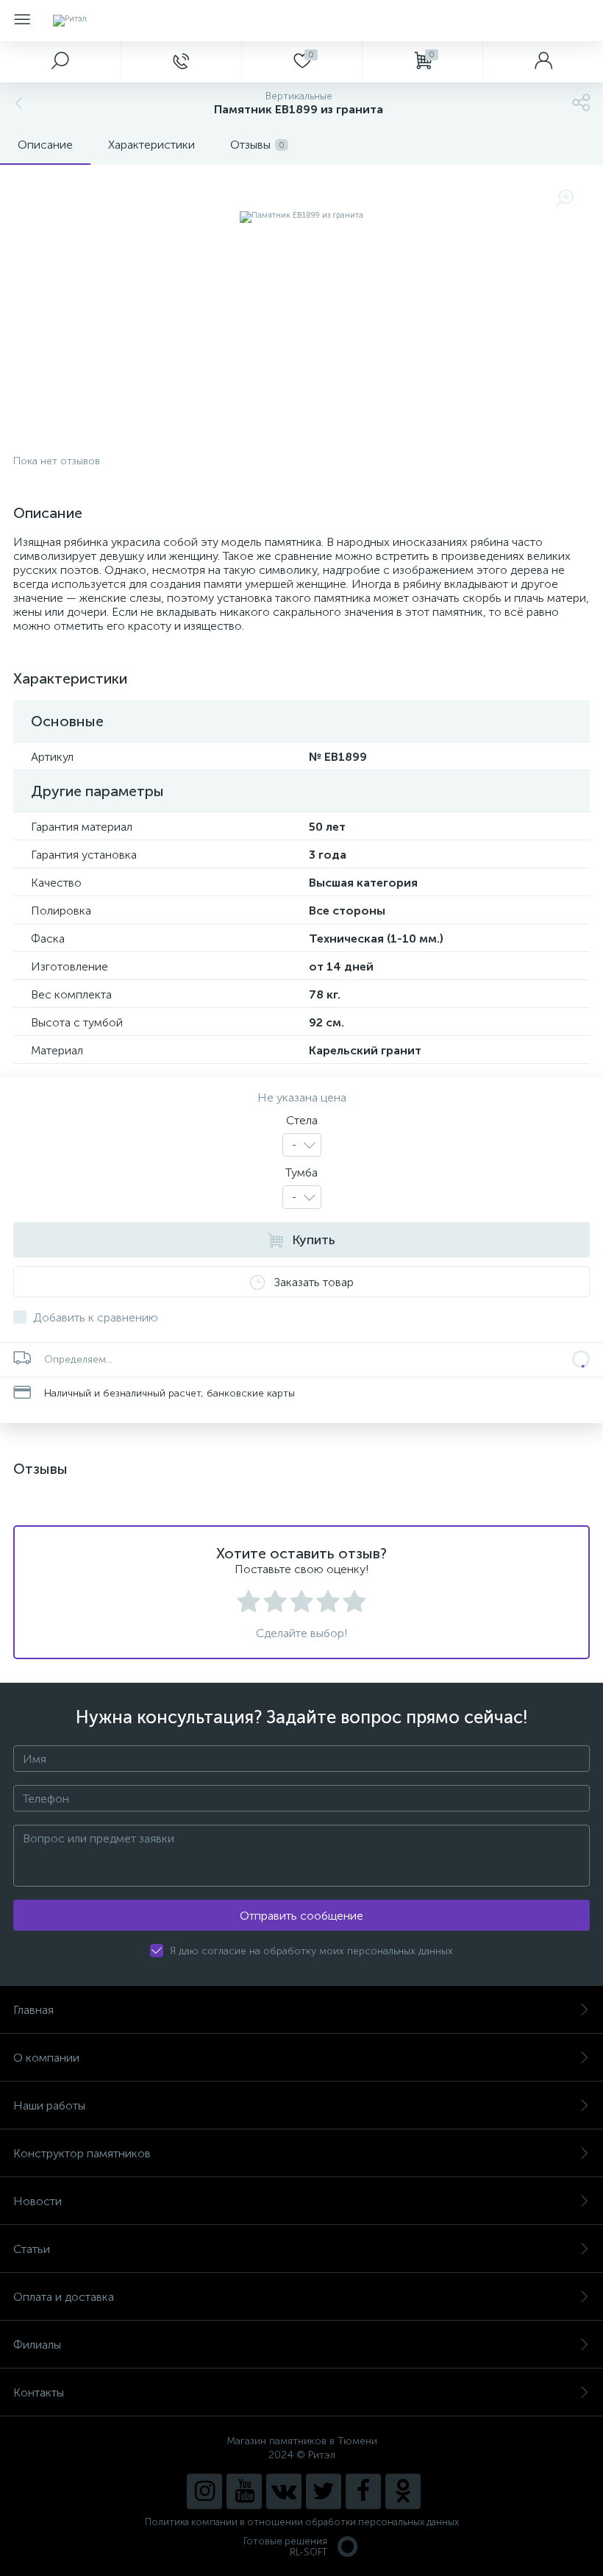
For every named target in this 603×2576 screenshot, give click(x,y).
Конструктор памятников (82, 2153)
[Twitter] (324, 2491)
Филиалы (37, 2345)
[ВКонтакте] (284, 2491)
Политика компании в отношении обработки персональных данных (302, 2522)
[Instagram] (204, 2491)
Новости (38, 2201)
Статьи (32, 2249)
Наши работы (49, 2105)
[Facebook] (363, 2491)
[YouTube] (244, 2491)
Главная (33, 2010)
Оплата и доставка (64, 2297)
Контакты (39, 2392)
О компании (46, 2058)
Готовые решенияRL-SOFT (285, 2547)
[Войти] (543, 62)
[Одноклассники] (403, 2491)
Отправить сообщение (301, 1916)
